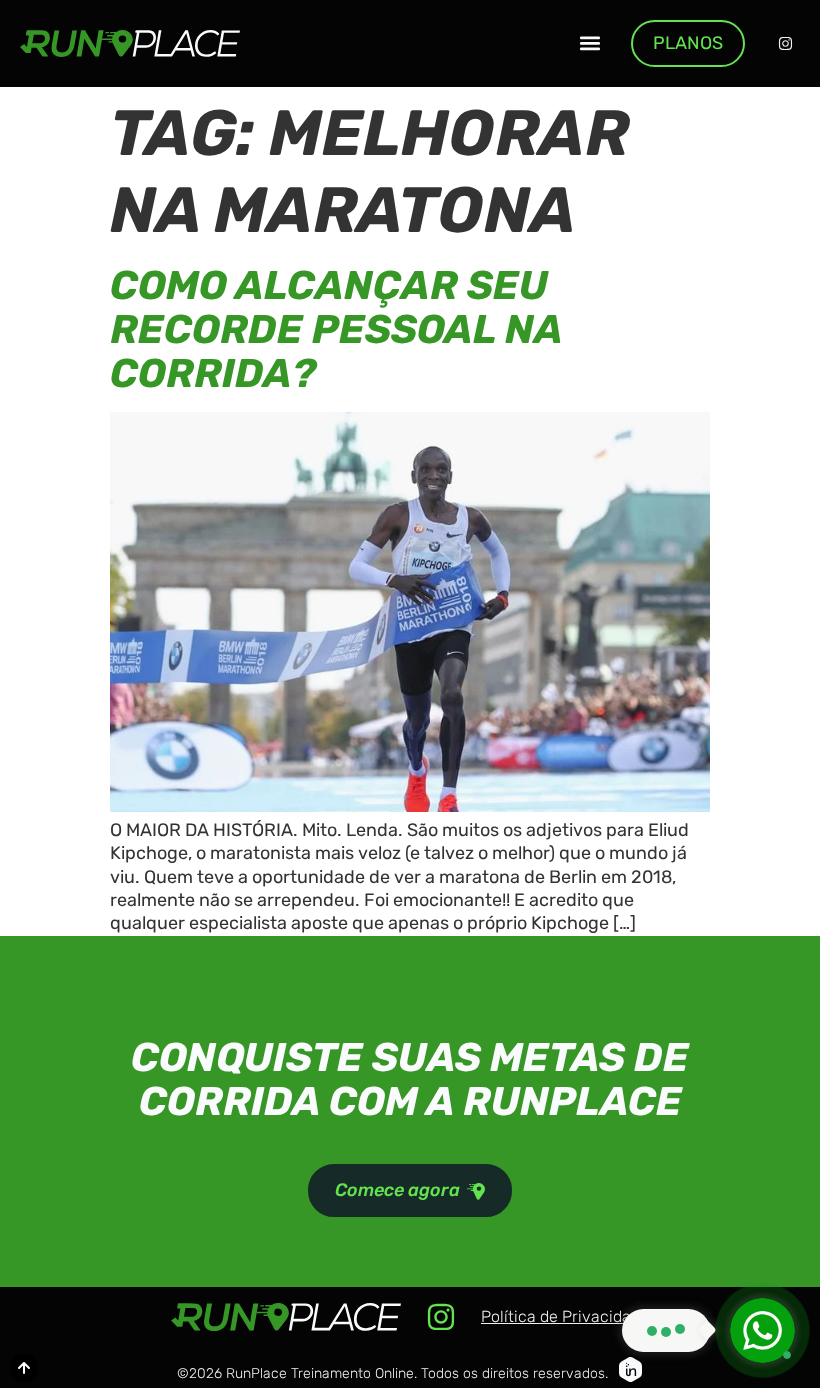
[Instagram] (785, 43)
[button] (589, 43)
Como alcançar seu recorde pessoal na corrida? (336, 329)
